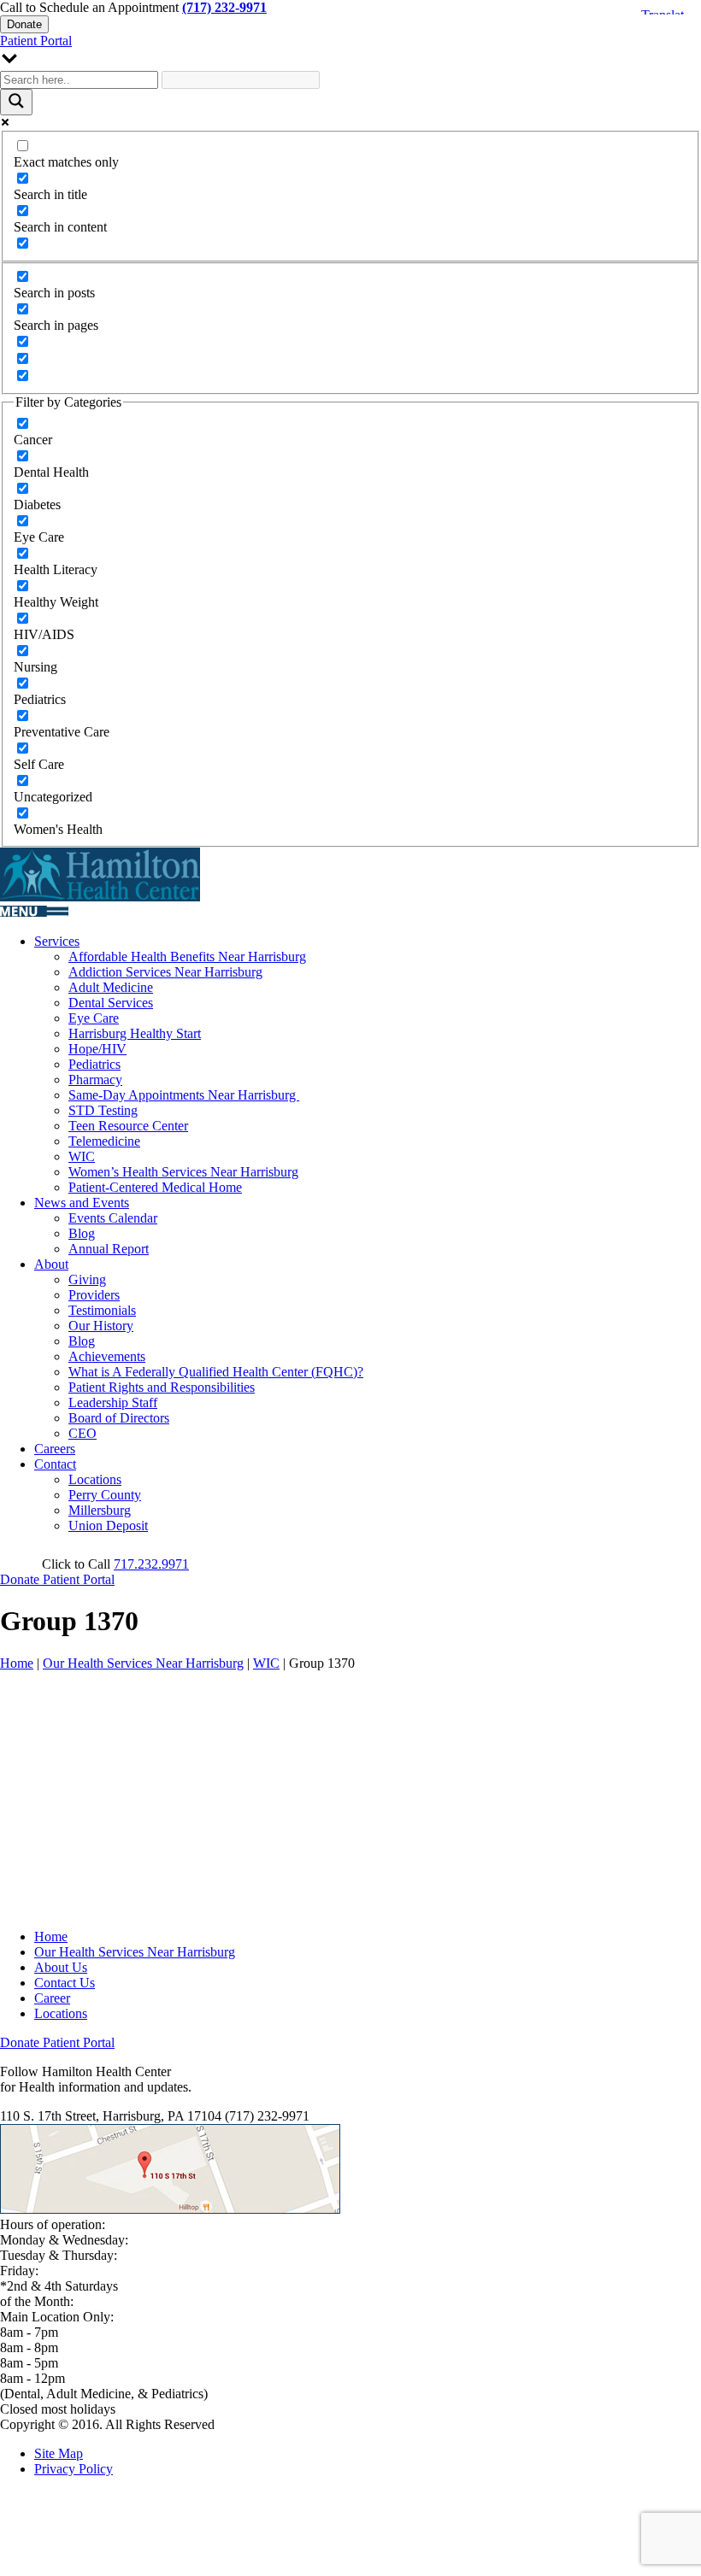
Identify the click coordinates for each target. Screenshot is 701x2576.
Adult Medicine (111, 987)
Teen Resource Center (128, 1126)
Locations (95, 1479)
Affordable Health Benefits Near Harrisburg (187, 956)
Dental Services (111, 1003)
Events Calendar (113, 1218)
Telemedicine (104, 1141)
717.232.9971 (151, 1564)
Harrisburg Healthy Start (135, 1033)
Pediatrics (94, 1064)
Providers (94, 1295)
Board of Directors (119, 1418)
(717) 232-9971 (224, 7)
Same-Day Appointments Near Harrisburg (184, 1095)
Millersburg (100, 1510)
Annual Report (109, 1249)
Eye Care (94, 1018)
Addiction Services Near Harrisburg (165, 972)
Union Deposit (108, 1526)
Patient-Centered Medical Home (155, 1187)
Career (52, 1998)
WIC (82, 1156)
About (51, 1264)
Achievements (107, 1356)
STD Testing (103, 1110)
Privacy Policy (74, 2469)
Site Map (59, 2453)
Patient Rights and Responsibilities (162, 1387)
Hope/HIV (97, 1049)
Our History (101, 1326)
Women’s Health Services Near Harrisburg (183, 1172)
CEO (82, 1433)
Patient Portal (36, 41)
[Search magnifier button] (16, 102)
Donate (24, 24)
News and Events (82, 1203)
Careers (55, 1449)
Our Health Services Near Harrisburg (143, 1663)
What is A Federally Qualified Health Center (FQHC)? (216, 1372)
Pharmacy (95, 1080)
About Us (61, 1967)
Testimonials (102, 1310)
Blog (82, 1233)
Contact (55, 1464)
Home (17, 1663)
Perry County (105, 1495)
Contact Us (65, 1983)
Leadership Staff (113, 1402)
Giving (87, 1279)
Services (57, 941)
